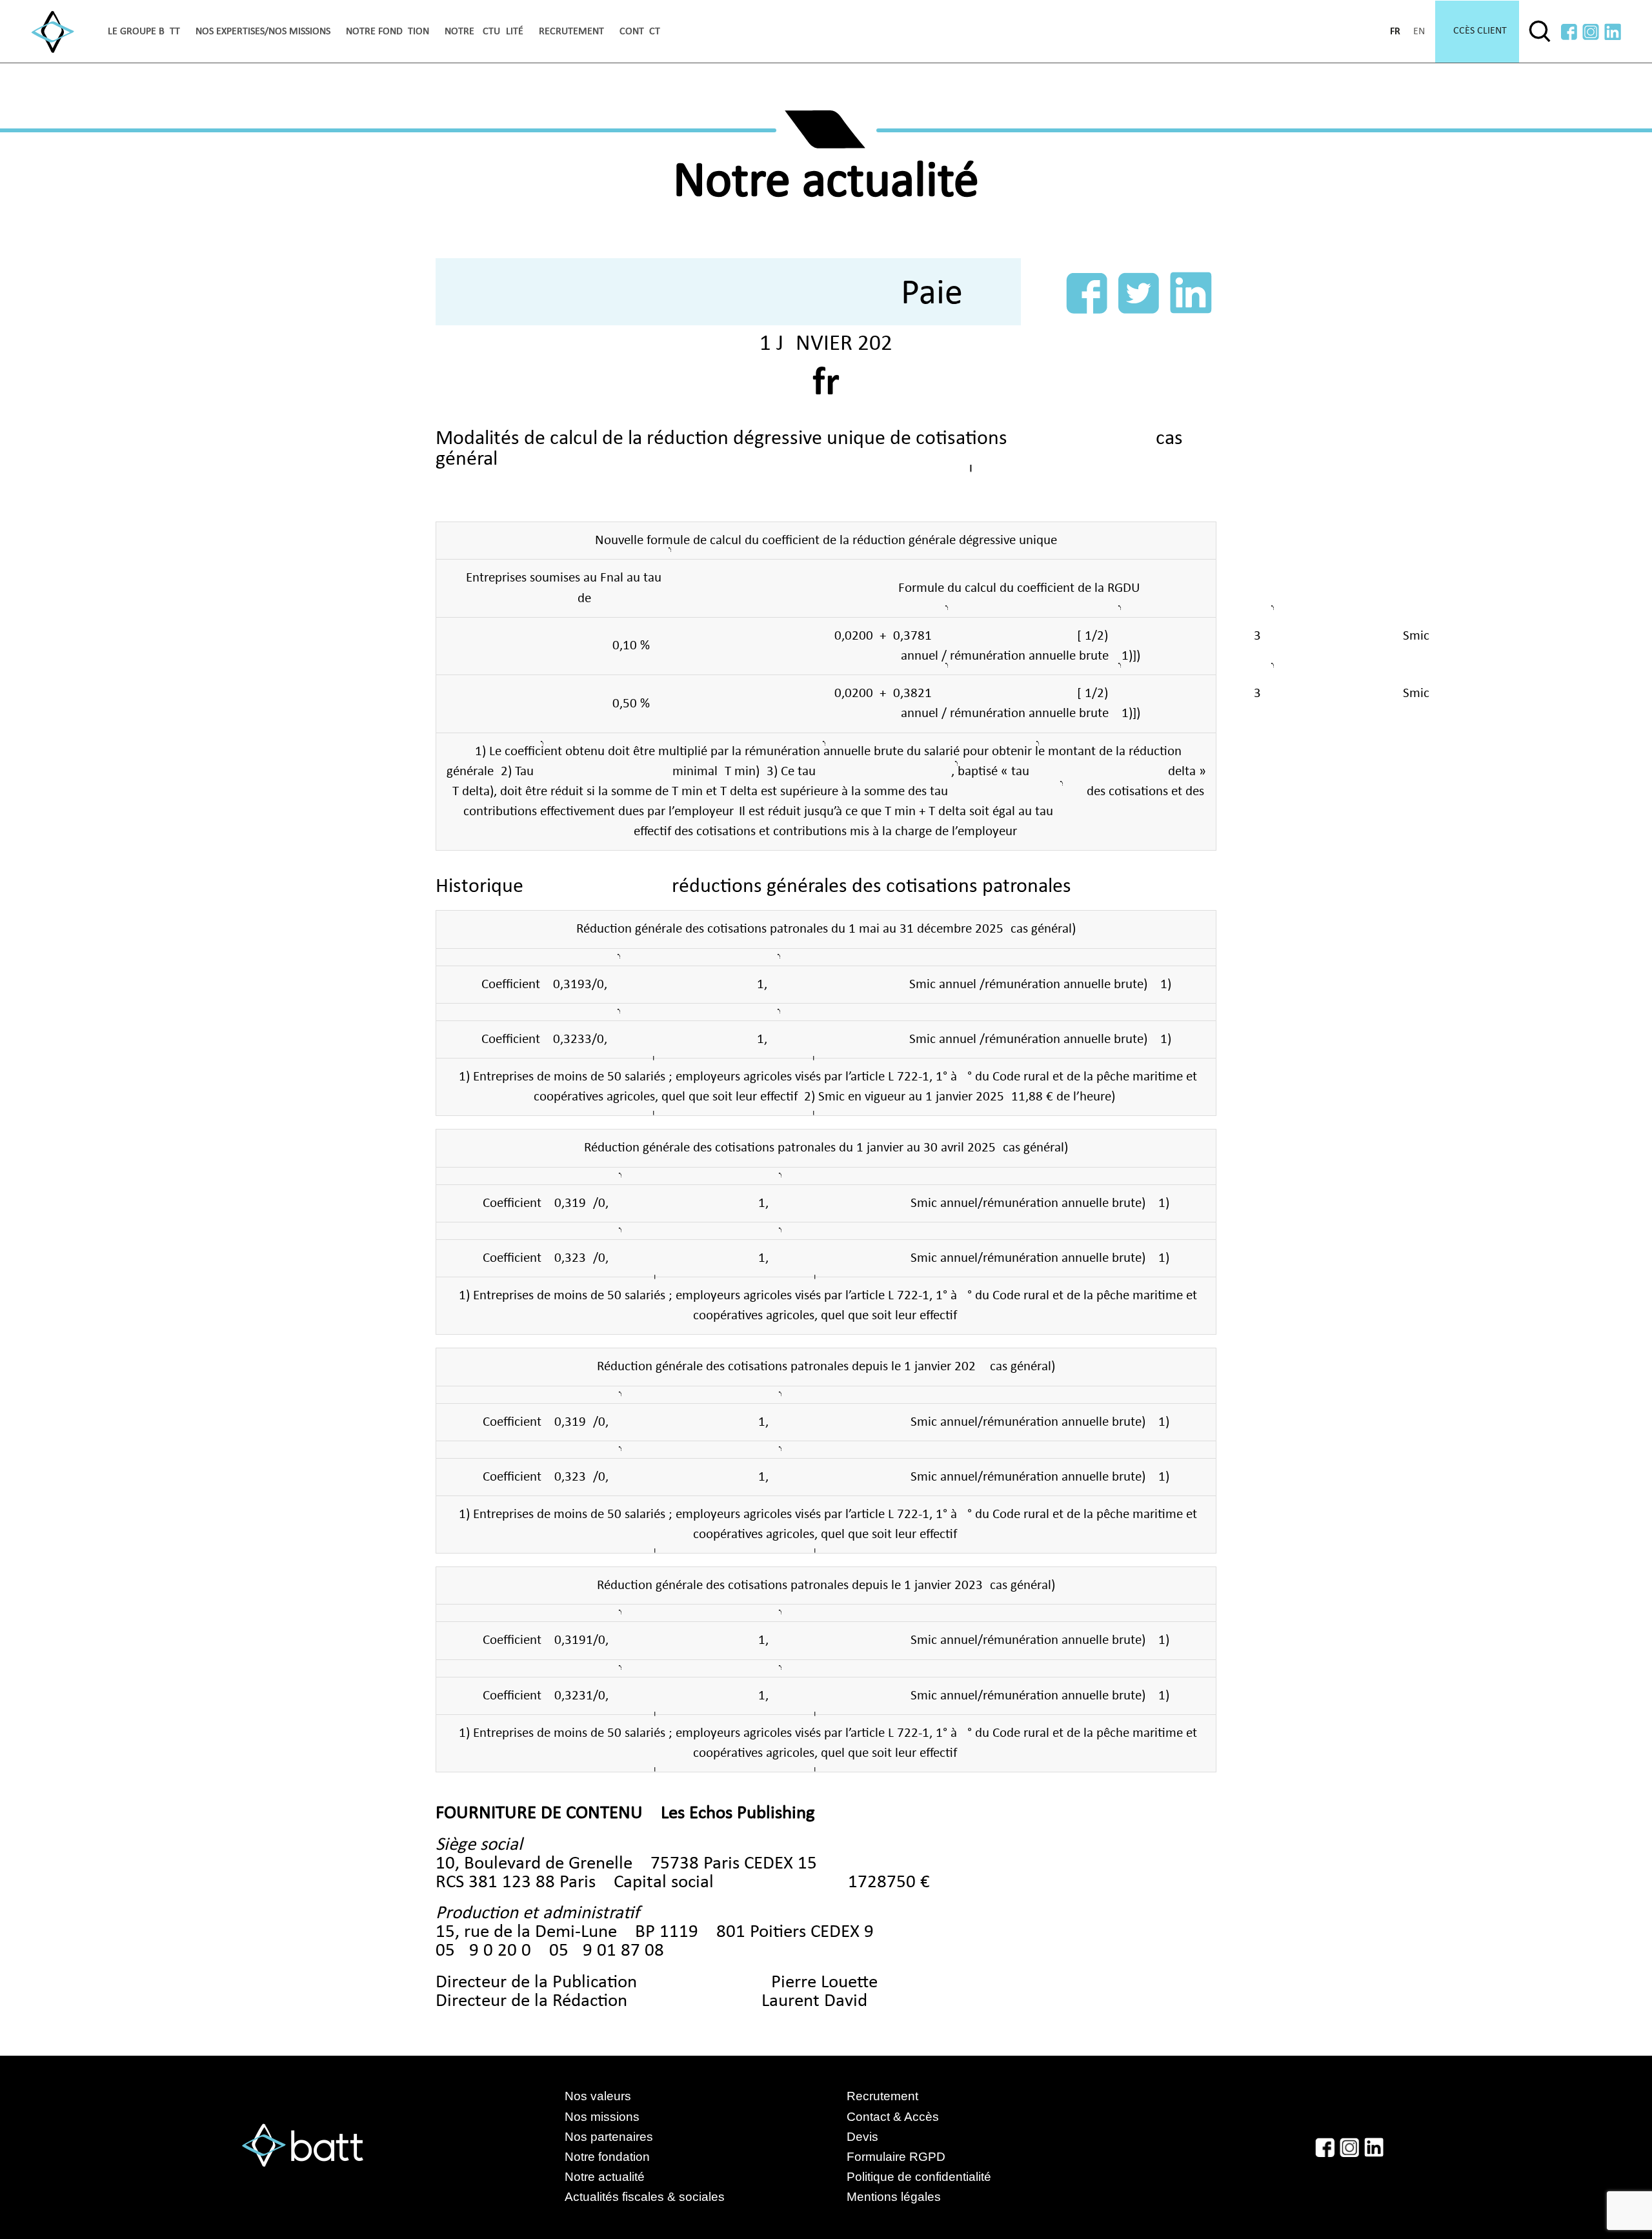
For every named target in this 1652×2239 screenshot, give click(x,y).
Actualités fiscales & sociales (658, 2197)
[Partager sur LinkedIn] (1191, 293)
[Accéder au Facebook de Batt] (1569, 32)
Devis (862, 2137)
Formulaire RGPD (896, 2157)
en (1419, 32)
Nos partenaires (609, 2137)
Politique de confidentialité (919, 2177)
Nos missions (602, 2117)
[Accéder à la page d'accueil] (53, 32)
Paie (932, 294)
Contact (640, 32)
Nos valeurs (598, 2096)
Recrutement (571, 32)
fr (1395, 32)
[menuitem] (144, 32)
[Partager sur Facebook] (1087, 293)
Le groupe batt (144, 32)
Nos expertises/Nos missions (263, 32)
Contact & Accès (893, 2117)
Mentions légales (894, 2197)
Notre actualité (484, 32)
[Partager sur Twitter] (1139, 293)
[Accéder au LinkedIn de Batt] (1613, 32)
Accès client (1477, 31)
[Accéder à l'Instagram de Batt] (1591, 32)
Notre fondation (388, 32)
